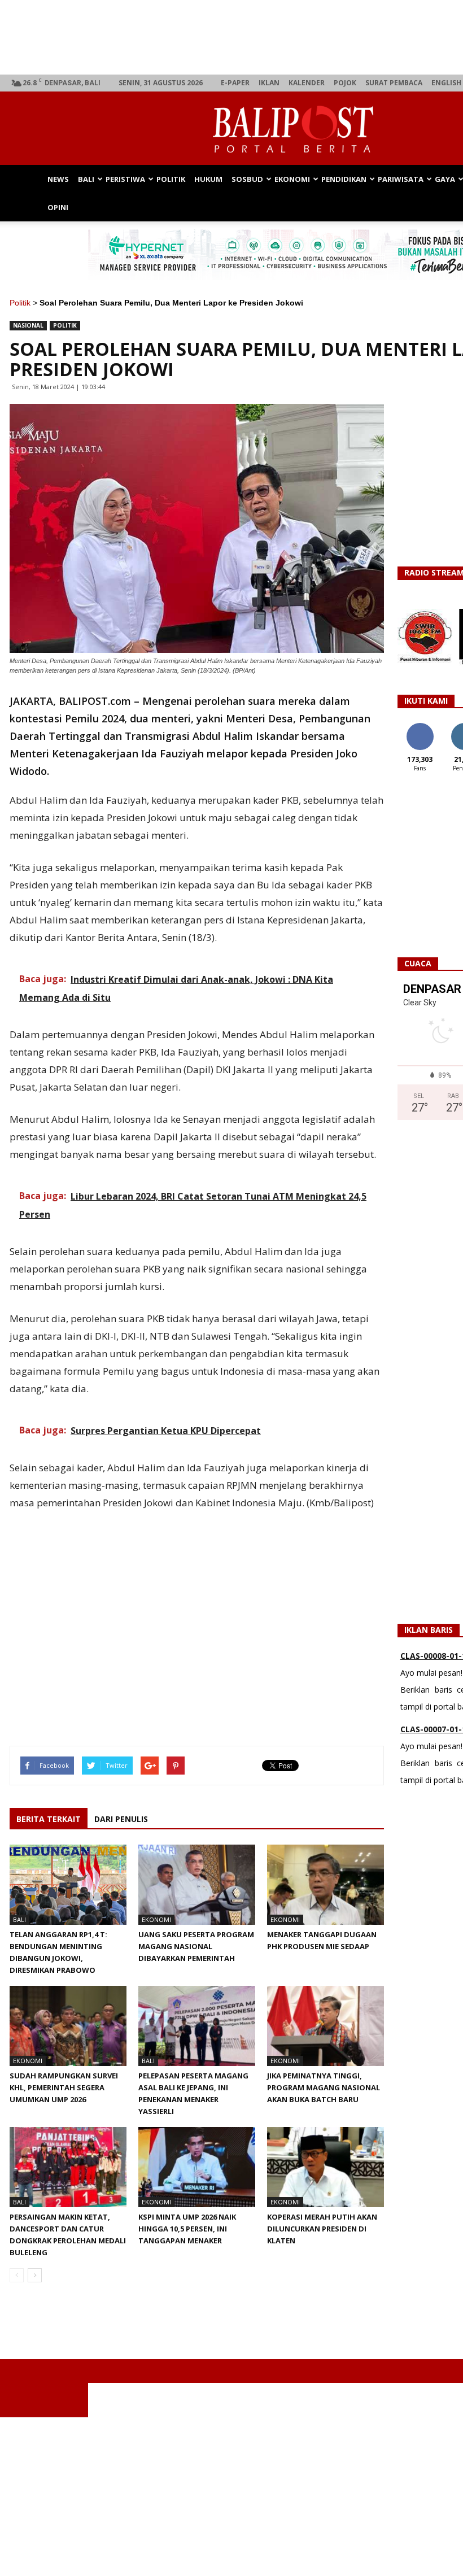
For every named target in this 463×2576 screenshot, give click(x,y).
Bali (86, 179)
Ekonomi (292, 179)
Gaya (445, 179)
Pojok (345, 83)
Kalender (307, 83)
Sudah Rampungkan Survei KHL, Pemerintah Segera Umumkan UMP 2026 (64, 2087)
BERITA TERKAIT (49, 1819)
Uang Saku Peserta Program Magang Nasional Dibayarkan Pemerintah (196, 1946)
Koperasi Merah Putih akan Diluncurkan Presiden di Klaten (322, 2229)
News (58, 179)
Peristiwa (125, 179)
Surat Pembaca (394, 83)
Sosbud (247, 179)
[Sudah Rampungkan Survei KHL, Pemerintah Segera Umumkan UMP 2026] (68, 2026)
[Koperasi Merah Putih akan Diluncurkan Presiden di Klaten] (326, 2167)
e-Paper (235, 83)
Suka (420, 727)
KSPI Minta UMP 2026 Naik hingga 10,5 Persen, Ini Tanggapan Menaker (187, 2229)
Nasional (28, 325)
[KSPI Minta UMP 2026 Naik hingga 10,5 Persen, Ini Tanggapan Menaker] (197, 2167)
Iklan (269, 83)
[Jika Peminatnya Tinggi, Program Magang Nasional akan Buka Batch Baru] (326, 2026)
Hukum (208, 179)
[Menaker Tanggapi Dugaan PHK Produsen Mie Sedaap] (326, 1885)
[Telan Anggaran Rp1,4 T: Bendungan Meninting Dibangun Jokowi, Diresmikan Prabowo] (68, 1885)
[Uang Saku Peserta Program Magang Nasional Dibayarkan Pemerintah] (197, 1885)
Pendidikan (344, 179)
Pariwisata (401, 179)
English (446, 83)
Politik (171, 179)
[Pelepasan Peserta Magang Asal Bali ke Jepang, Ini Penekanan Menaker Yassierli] (197, 2026)
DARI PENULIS (121, 1819)
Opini (58, 207)
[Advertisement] (231, 2496)
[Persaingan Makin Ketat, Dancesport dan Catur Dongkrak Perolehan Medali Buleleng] (68, 2167)
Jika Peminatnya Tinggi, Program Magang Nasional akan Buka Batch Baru (324, 2087)
